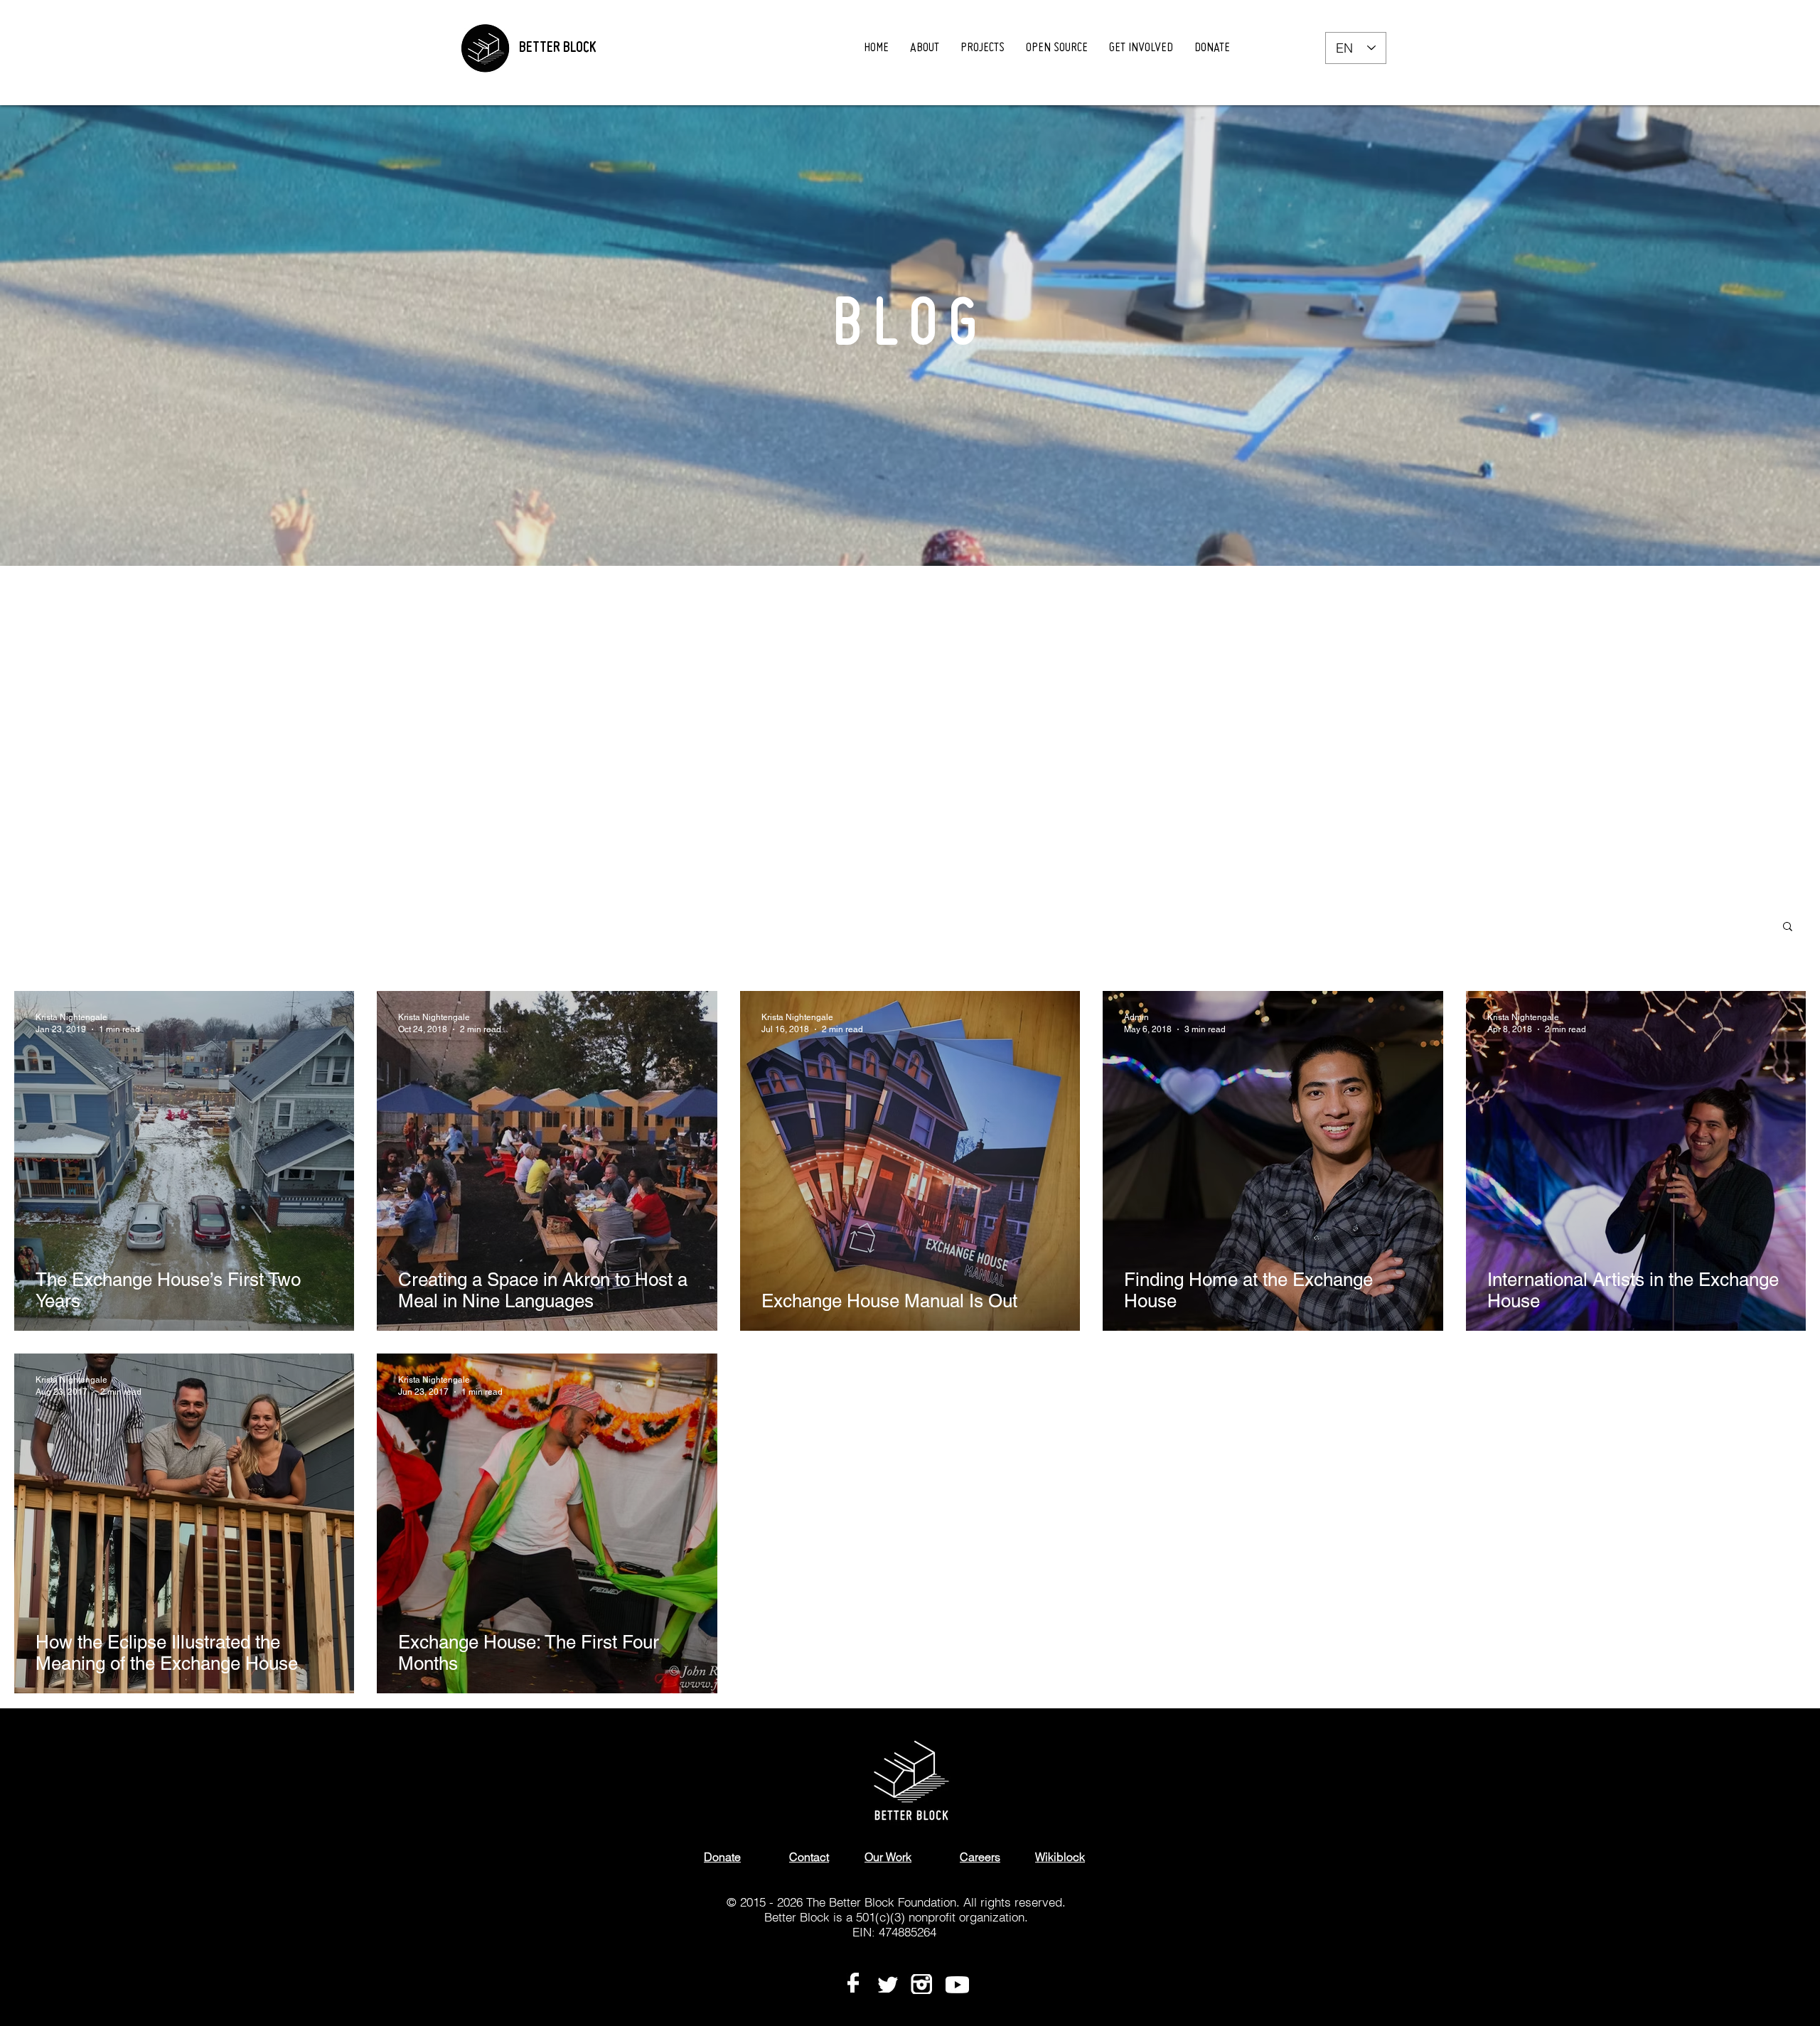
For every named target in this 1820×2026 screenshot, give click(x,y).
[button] (1788, 927)
